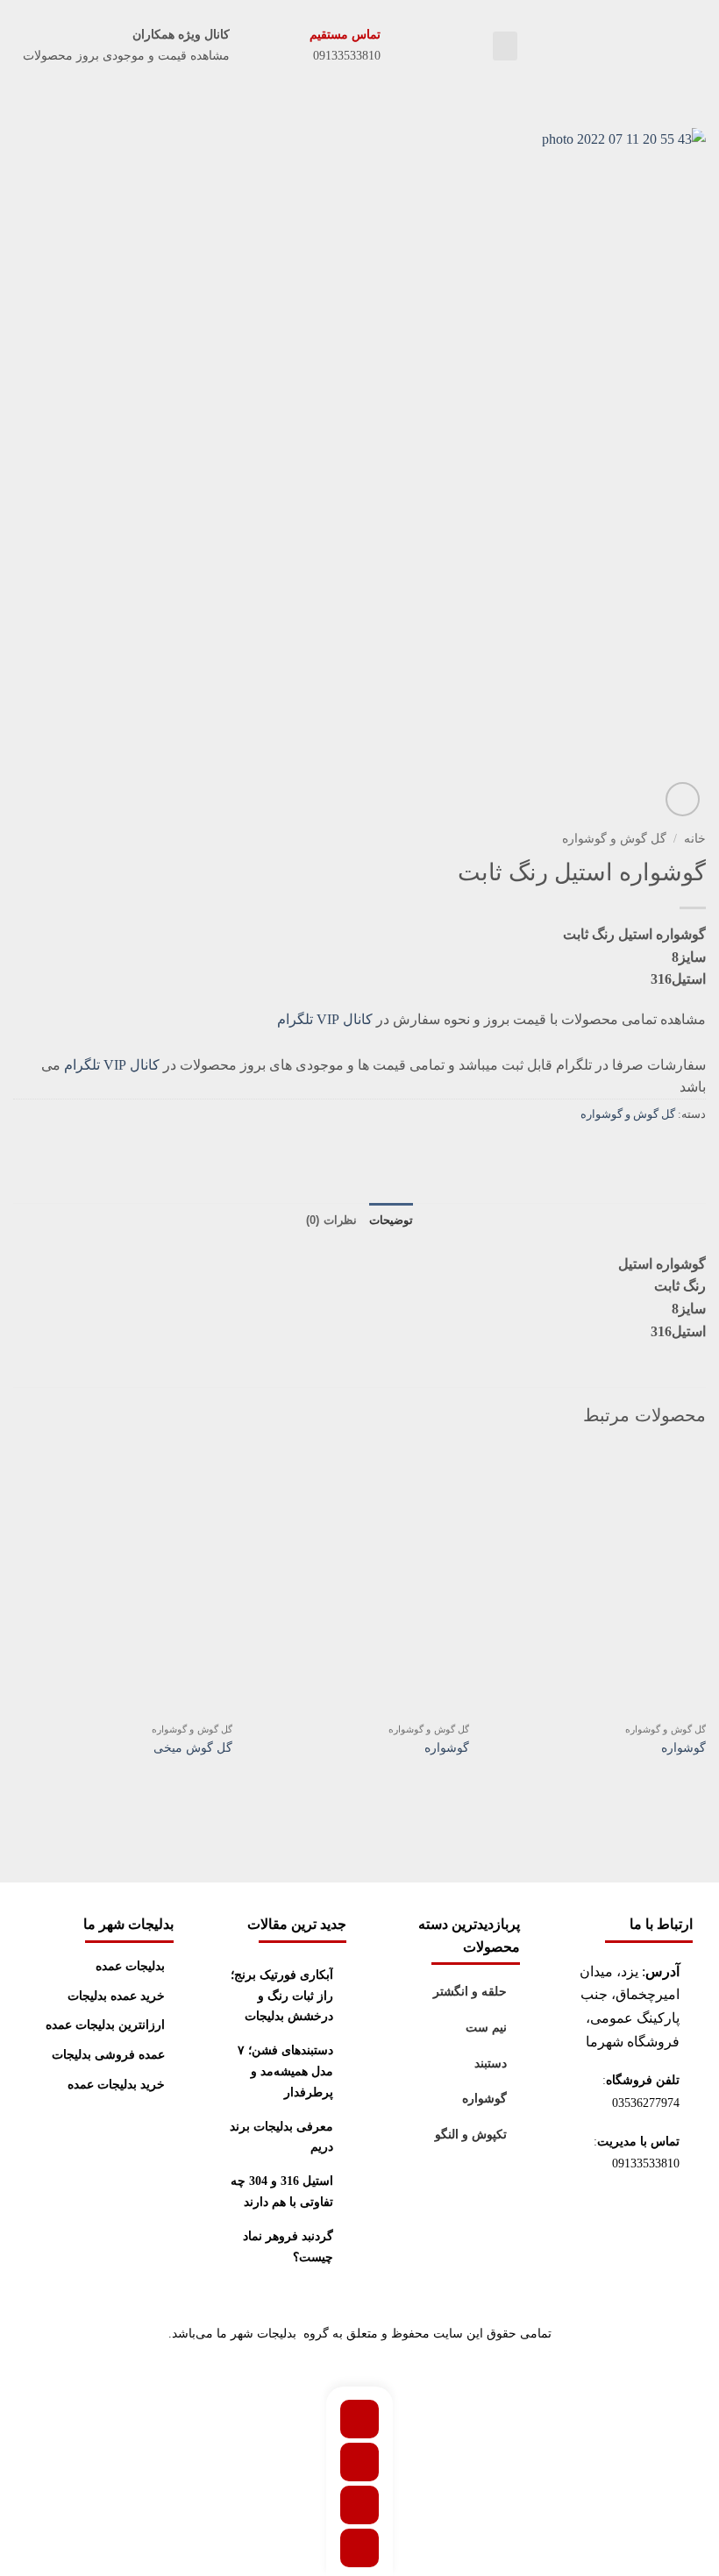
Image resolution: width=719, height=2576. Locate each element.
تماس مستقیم (345, 35)
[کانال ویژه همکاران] (246, 46)
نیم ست (486, 2028)
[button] (505, 46)
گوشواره (683, 1747)
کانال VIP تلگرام (325, 1019)
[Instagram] (359, 2505)
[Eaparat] (359, 2419)
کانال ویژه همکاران (181, 35)
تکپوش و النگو (471, 2135)
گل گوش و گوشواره (614, 839)
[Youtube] (359, 2548)
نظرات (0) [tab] (331, 1220)
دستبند (491, 2064)
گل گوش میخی (193, 1747)
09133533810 (644, 2163)
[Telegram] (359, 2462)
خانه (695, 839)
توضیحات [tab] (391, 1220)
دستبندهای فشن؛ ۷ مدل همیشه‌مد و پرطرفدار (285, 2071)
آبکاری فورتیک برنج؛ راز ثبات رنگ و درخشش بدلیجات (282, 1996)
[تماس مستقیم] (397, 46)
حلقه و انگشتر (470, 1992)
